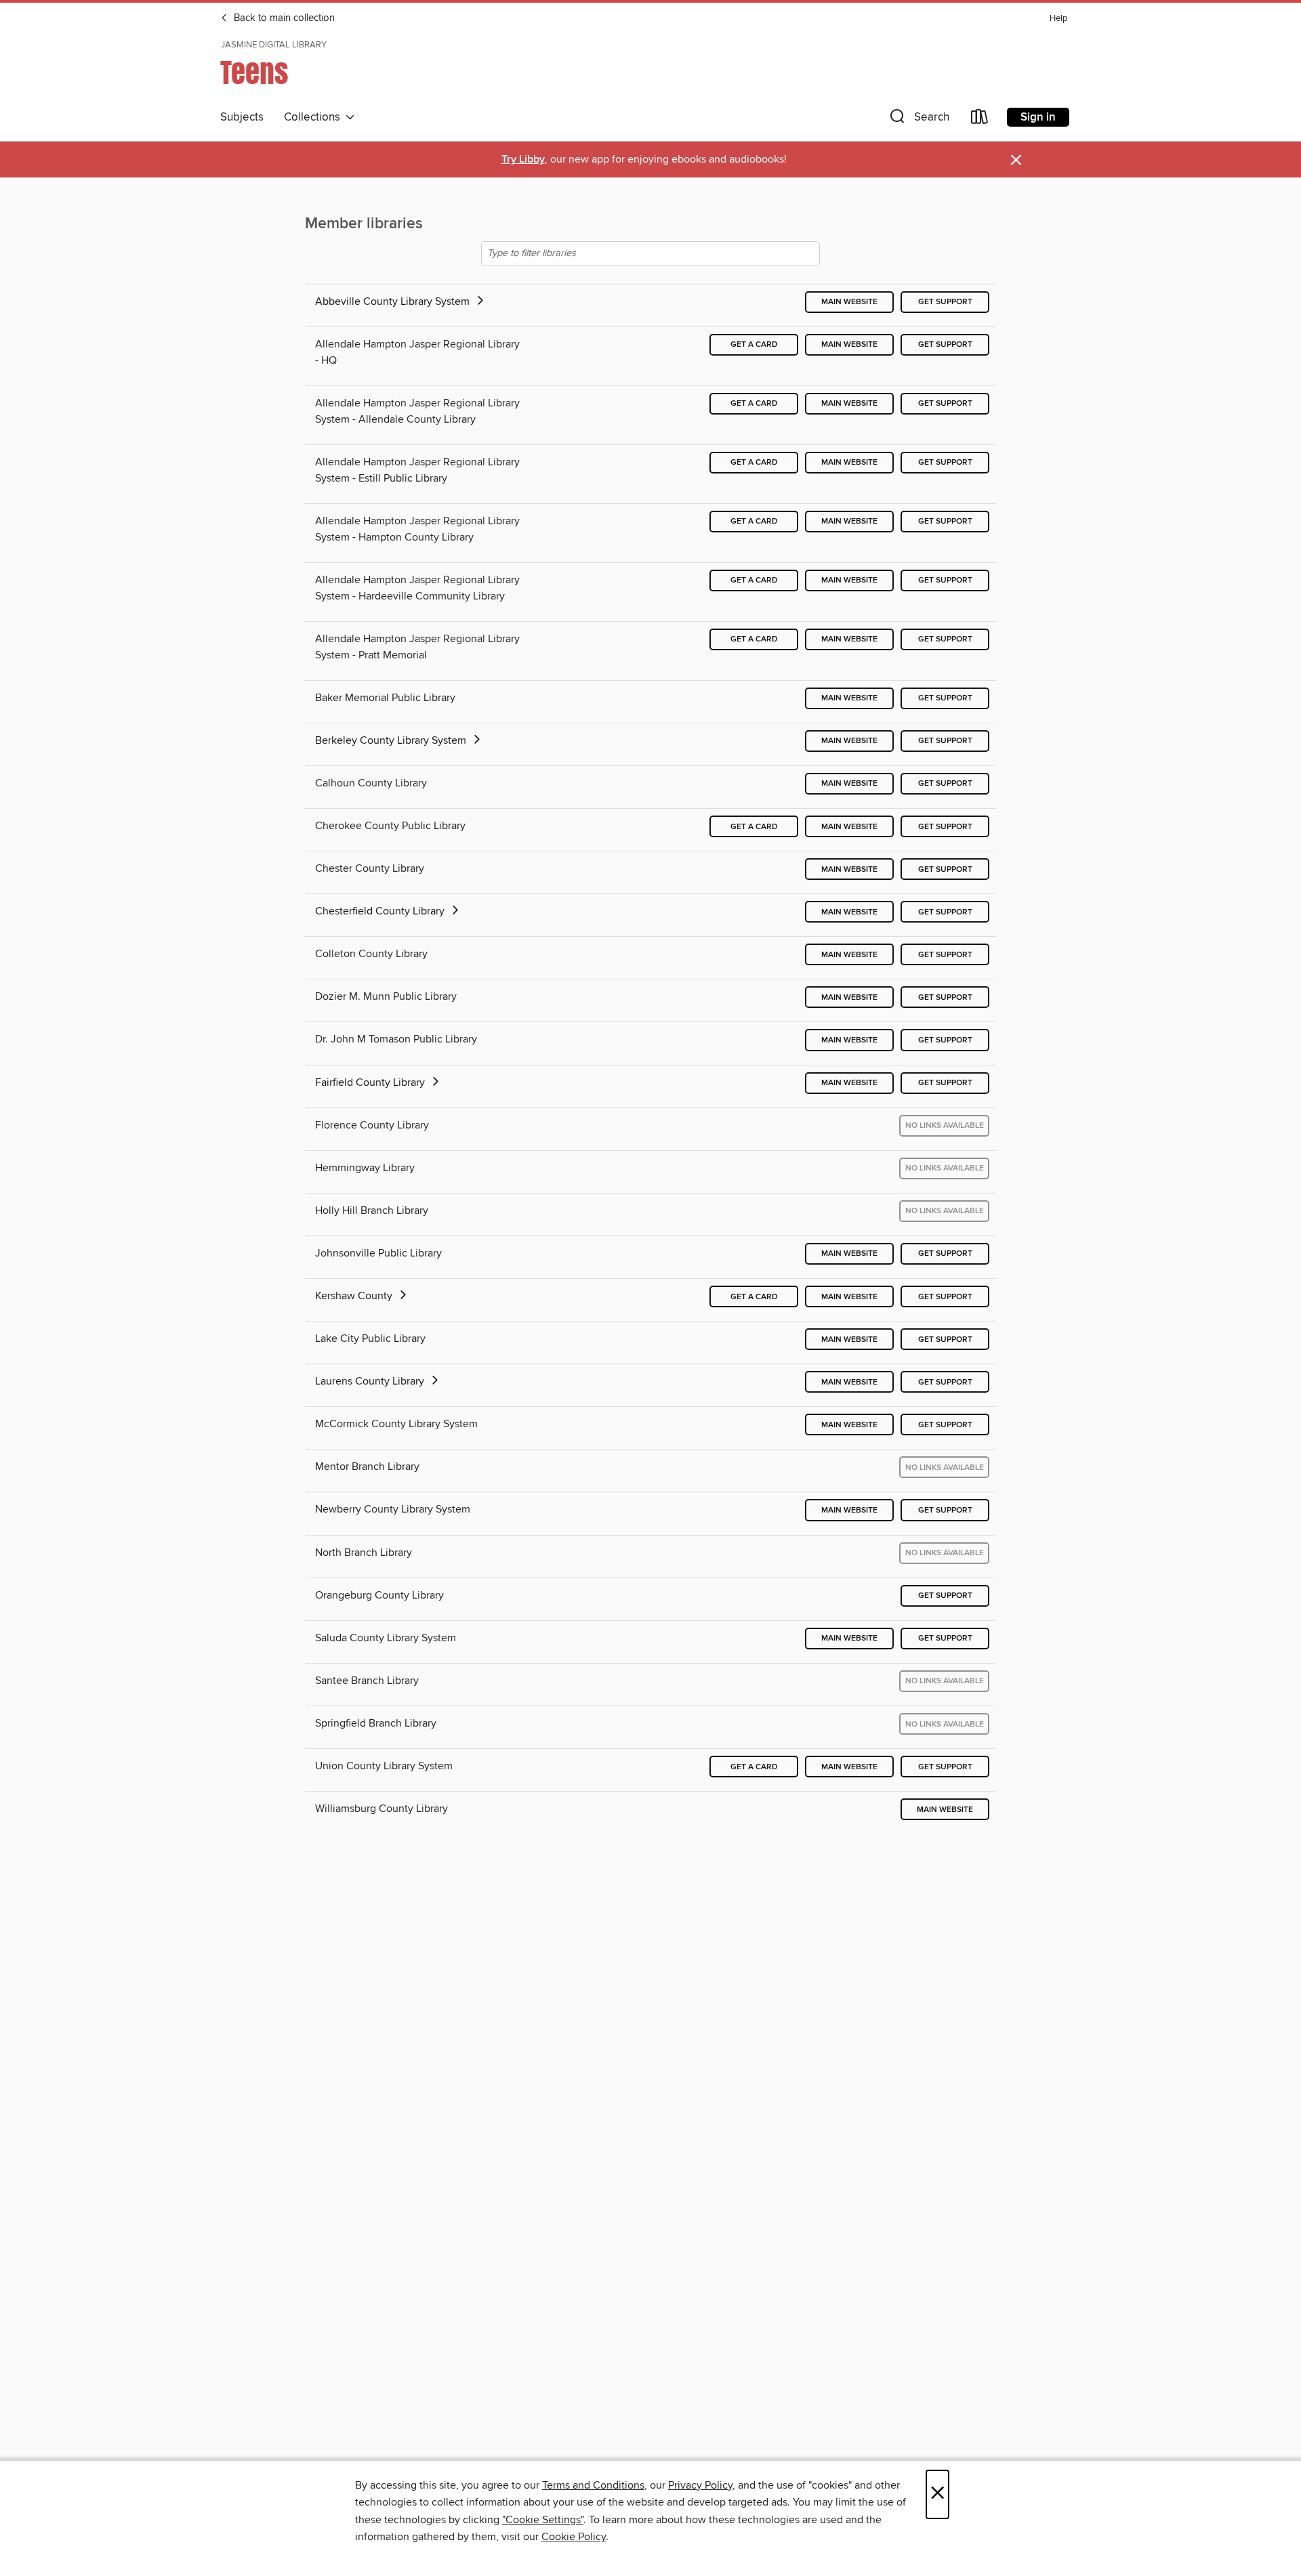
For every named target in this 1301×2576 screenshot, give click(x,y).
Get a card (754, 344)
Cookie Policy (574, 2537)
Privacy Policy (700, 2485)
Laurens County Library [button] (371, 1381)
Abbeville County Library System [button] (394, 301)
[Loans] (980, 120)
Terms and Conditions (593, 2485)
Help (1058, 19)
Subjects (242, 117)
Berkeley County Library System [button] (392, 740)
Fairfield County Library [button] (371, 1082)
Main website (849, 302)
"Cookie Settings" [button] (543, 2520)
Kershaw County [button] (355, 1296)
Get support (945, 302)
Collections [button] (315, 117)
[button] (918, 120)
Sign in (1038, 117)
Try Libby (523, 160)
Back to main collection (283, 18)
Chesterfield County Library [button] (381, 911)
